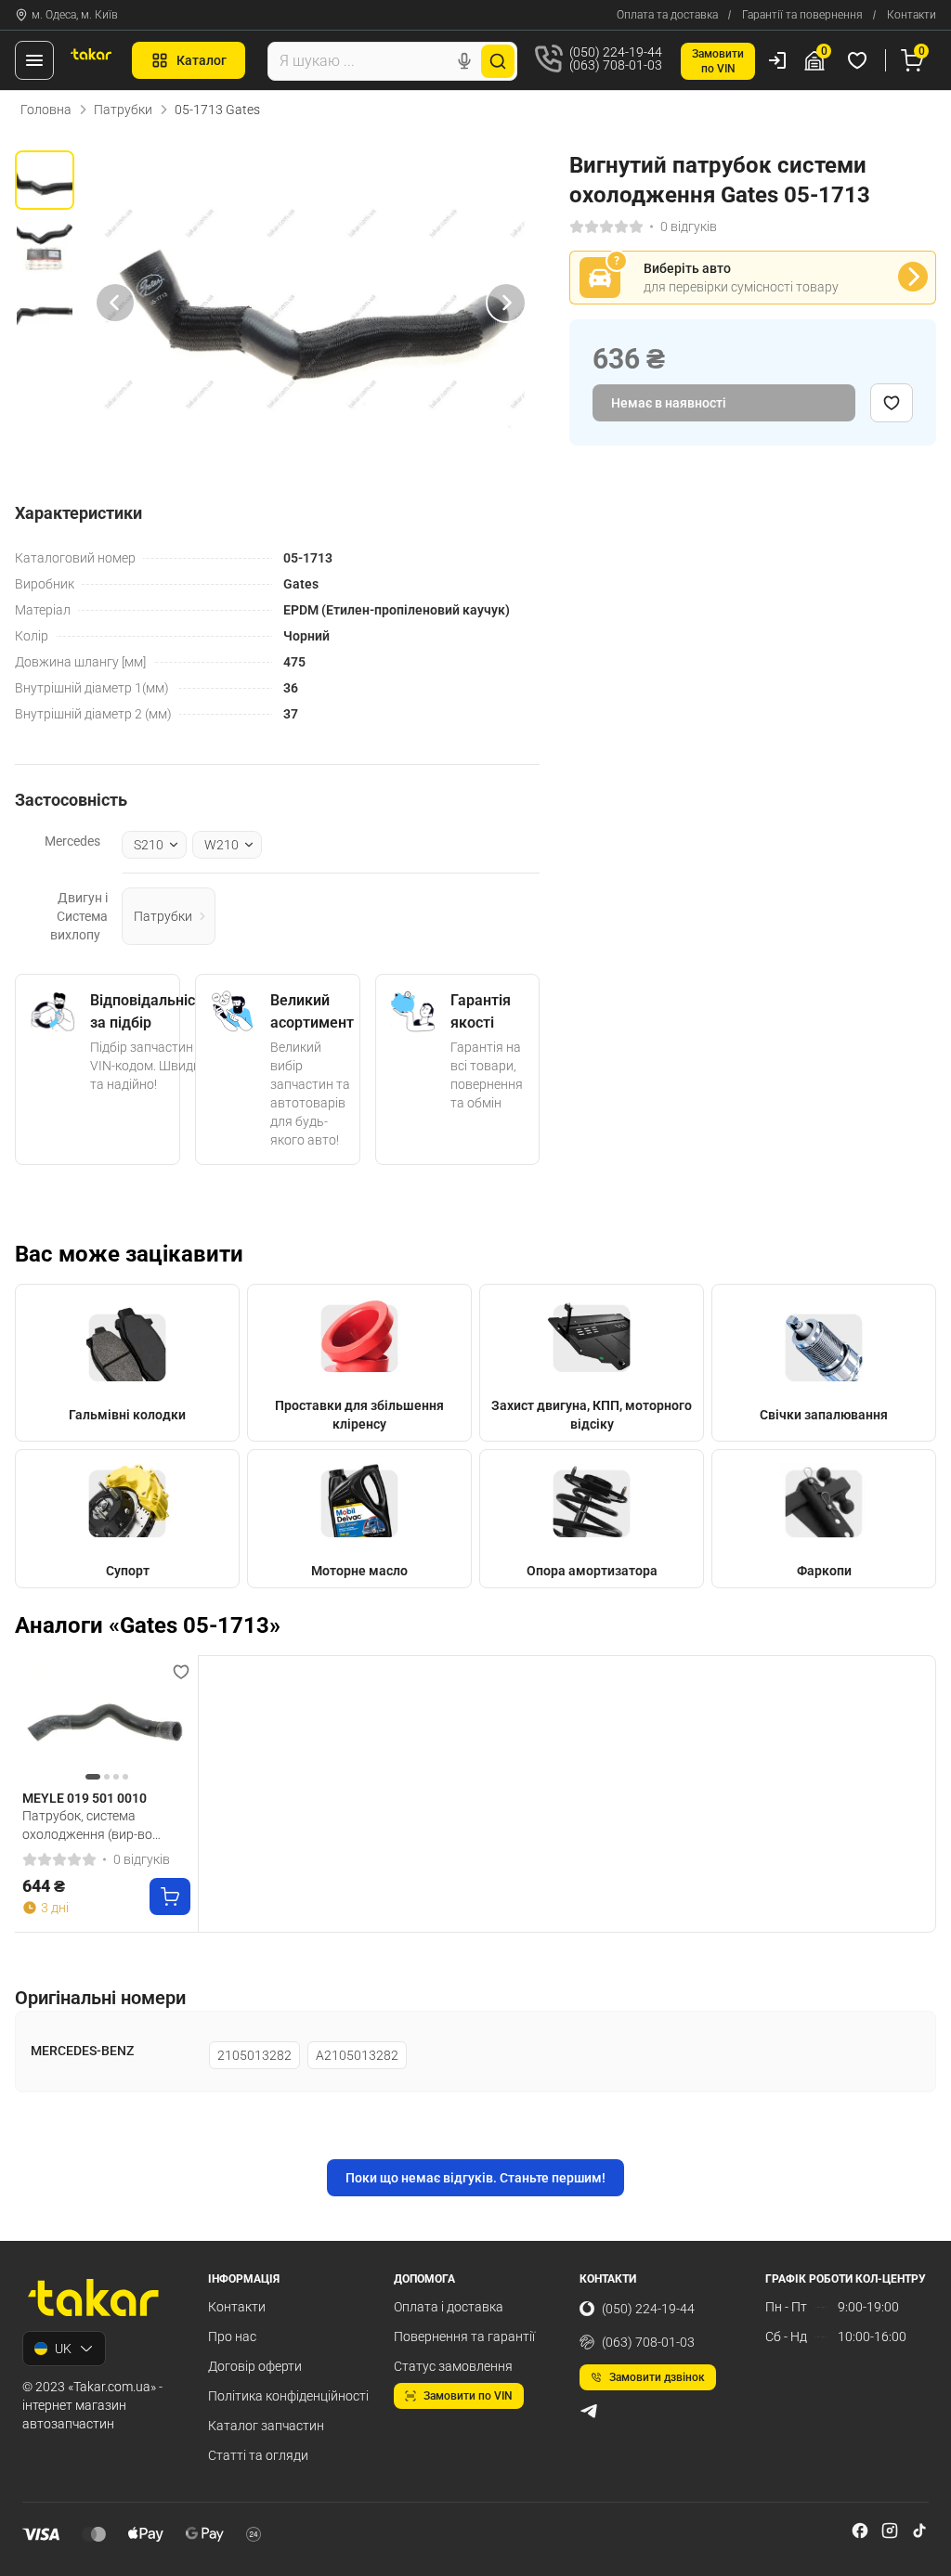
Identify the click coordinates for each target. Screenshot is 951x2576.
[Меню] (34, 60)
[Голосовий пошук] (464, 61)
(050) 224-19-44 (648, 2309)
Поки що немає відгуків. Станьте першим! (475, 2178)
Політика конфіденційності (288, 2396)
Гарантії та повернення (802, 15)
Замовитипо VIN (718, 61)
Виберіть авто (687, 268)
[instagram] (890, 2531)
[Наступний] (506, 303)
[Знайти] (498, 61)
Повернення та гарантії (464, 2337)
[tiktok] (919, 2531)
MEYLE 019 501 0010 (85, 1798)
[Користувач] (777, 60)
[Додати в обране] (892, 403)
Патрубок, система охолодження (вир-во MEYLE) (87, 1825)
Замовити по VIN (468, 2396)
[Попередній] (115, 303)
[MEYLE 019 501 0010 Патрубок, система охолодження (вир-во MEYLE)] (106, 1723)
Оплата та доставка (667, 15)
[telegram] (589, 2411)
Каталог (202, 60)
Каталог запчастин (266, 2426)
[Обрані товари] (860, 60)
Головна (46, 110)
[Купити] (170, 1896)
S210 (149, 845)
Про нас (232, 2337)
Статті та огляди (258, 2455)
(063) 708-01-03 (648, 2342)
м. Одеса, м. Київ (75, 15)
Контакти (912, 15)
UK (63, 2349)
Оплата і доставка (449, 2307)
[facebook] (860, 2531)
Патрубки (123, 110)
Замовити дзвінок (657, 2377)
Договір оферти (255, 2366)
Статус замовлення (453, 2366)
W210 (221, 845)
